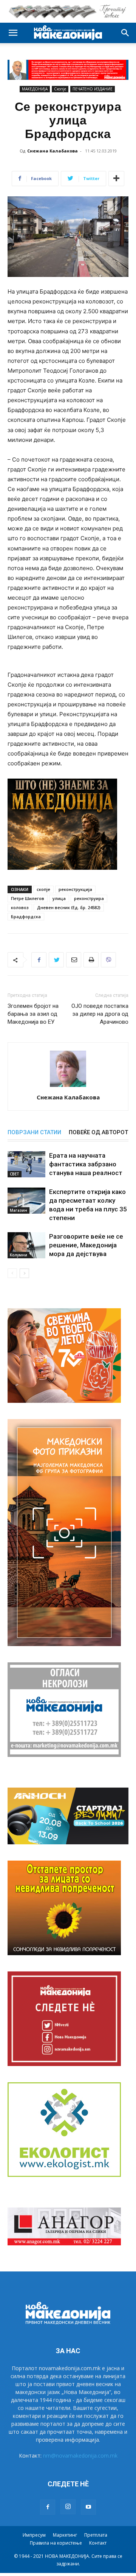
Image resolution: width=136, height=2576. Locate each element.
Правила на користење (56, 2543)
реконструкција (75, 889)
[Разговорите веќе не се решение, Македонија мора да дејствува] (26, 1245)
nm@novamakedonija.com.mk (80, 2456)
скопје (43, 889)
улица (59, 898)
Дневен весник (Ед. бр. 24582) (69, 907)
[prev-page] (12, 1273)
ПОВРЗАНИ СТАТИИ (34, 1132)
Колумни (19, 1255)
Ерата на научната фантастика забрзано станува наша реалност (86, 1164)
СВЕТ (15, 1174)
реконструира (89, 898)
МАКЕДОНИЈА (35, 89)
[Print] (91, 960)
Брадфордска (26, 916)
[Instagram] (68, 2507)
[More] (116, 179)
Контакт (98, 2543)
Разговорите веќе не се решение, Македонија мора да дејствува (86, 1245)
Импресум (34, 2535)
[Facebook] (39, 960)
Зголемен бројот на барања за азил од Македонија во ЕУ (33, 1014)
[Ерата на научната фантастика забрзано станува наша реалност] (26, 1164)
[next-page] (24, 1273)
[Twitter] (56, 960)
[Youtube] (88, 2507)
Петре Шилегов (28, 898)
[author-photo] (68, 1087)
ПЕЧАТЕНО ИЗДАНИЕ (93, 89)
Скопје (60, 89)
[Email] (74, 960)
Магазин (19, 1210)
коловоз (20, 907)
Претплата (96, 2535)
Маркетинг (65, 2535)
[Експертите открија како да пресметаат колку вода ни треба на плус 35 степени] (26, 1201)
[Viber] (108, 960)
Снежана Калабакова (53, 151)
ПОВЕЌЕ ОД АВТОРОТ (98, 1132)
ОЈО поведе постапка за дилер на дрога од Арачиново (100, 1014)
